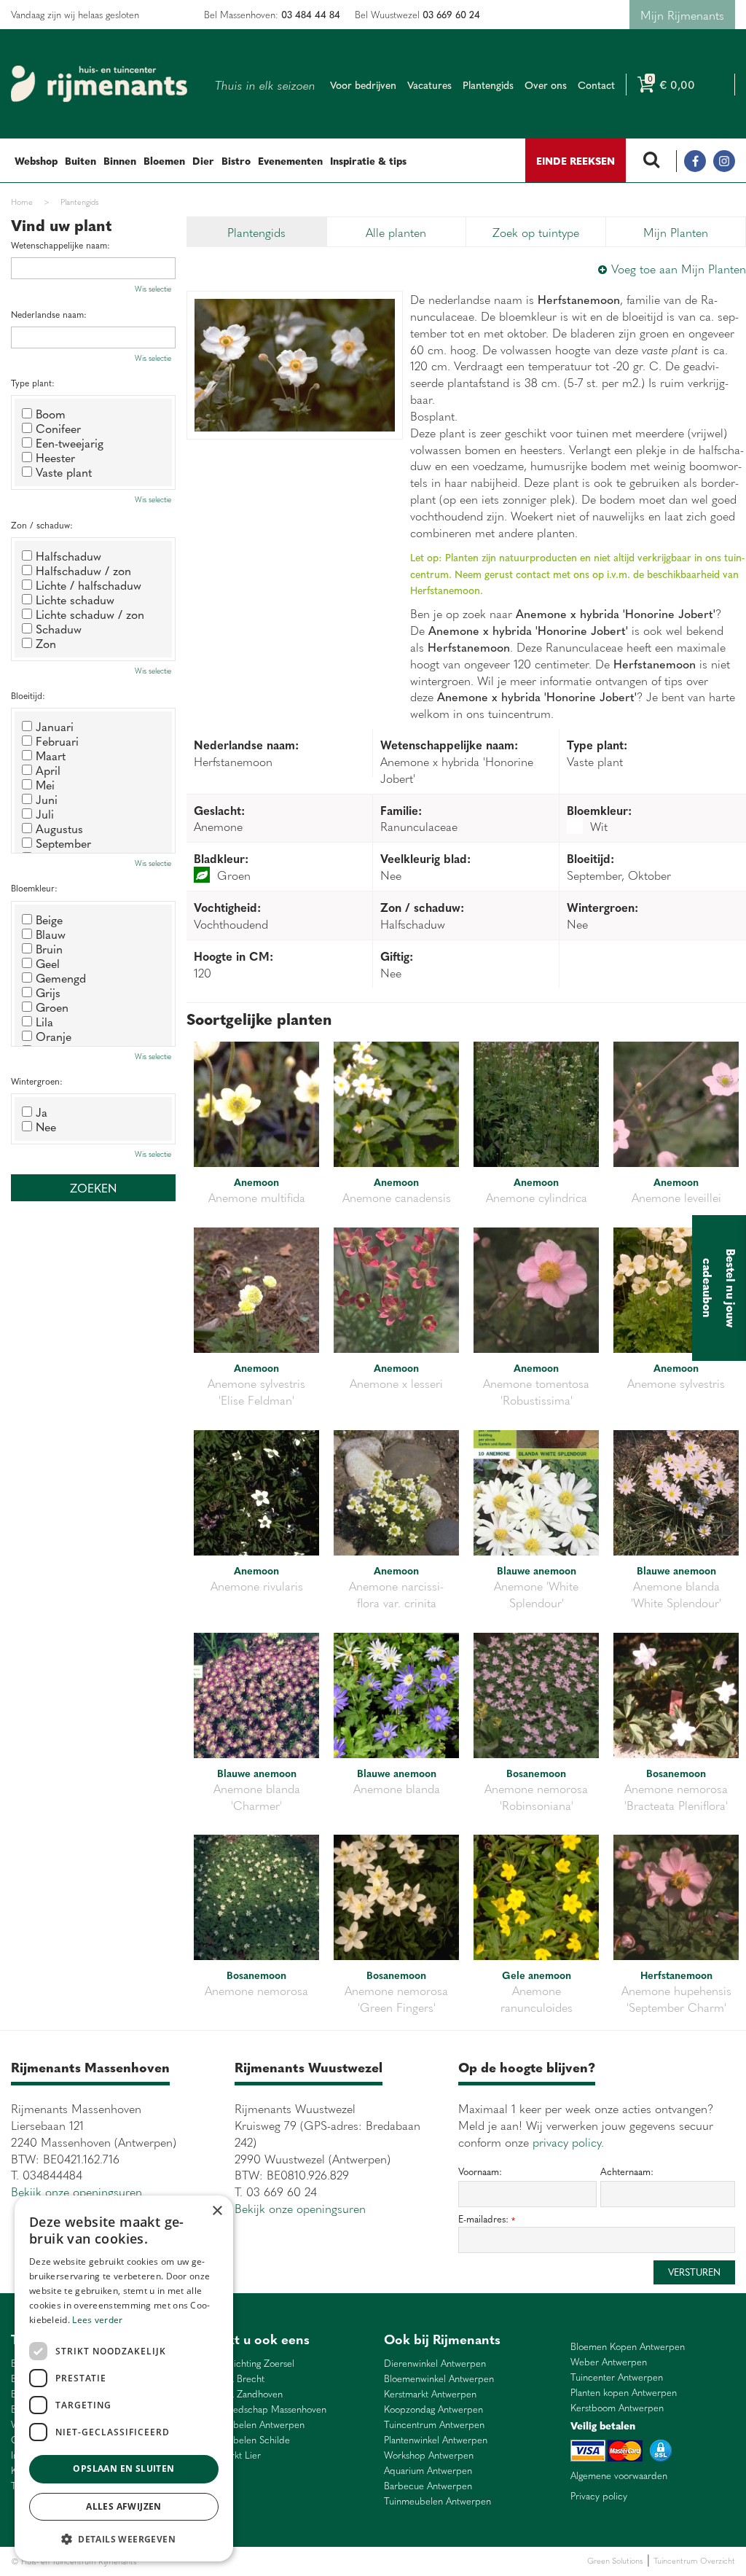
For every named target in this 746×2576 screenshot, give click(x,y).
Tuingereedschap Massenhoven (262, 2409)
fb (695, 161)
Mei (45, 784)
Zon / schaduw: (42, 525)
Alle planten (396, 232)
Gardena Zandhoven (240, 2394)
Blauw (51, 934)
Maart (51, 755)
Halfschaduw (68, 555)
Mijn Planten (676, 232)
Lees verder (97, 2320)
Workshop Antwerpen (429, 2455)
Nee (46, 1126)
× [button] (217, 2211)
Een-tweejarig (70, 442)
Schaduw (59, 628)
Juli (45, 813)
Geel (48, 963)
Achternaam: (627, 2171)
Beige (49, 919)
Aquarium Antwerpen (428, 2471)
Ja (42, 1112)
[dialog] (124, 2378)
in (724, 161)
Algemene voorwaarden (619, 2475)
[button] (124, 2538)
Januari (55, 726)
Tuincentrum (266, 2561)
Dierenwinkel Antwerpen (435, 2364)
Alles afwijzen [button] (124, 2506)
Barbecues (360, 2561)
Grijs (48, 992)
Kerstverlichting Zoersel (246, 2364)
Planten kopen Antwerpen (624, 2393)
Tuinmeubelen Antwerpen (251, 2425)
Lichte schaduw (75, 599)
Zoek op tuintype (536, 232)
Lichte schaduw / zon (90, 614)
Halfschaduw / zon (83, 570)
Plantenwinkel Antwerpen (436, 2440)
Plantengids (256, 232)
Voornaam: (480, 2171)
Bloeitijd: (28, 696)
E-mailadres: (487, 2219)
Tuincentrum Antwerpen (434, 2425)
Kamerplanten (314, 2561)
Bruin (49, 948)
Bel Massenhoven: (272, 14)
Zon (46, 643)
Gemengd (61, 977)
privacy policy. (568, 2142)
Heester (55, 457)
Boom (51, 413)
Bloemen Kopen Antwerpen (628, 2347)
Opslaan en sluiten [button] (123, 2468)
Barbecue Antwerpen (428, 2486)
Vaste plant (64, 472)
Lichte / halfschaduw (89, 585)
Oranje (54, 1036)
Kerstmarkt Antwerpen (430, 2394)
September (63, 843)
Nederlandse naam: (49, 315)
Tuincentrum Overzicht (694, 2560)
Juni (47, 799)
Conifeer (58, 428)
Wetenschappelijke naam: (60, 245)
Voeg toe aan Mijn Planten (679, 268)
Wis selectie (153, 289)
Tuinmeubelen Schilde (244, 2440)
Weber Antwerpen (609, 2362)
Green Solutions (615, 2560)
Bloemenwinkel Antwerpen (439, 2379)
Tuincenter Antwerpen (617, 2377)
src (651, 161)
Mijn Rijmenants (682, 15)
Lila (44, 1021)
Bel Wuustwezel (417, 14)
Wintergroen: (37, 1081)
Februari (57, 741)
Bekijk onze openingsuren (76, 2191)
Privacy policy (599, 2496)
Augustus (59, 828)
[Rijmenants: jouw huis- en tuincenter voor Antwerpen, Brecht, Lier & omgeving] (99, 84)
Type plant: (33, 383)
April (48, 770)
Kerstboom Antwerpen (617, 2408)
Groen (52, 1007)
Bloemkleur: (34, 888)
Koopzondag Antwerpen (433, 2409)
